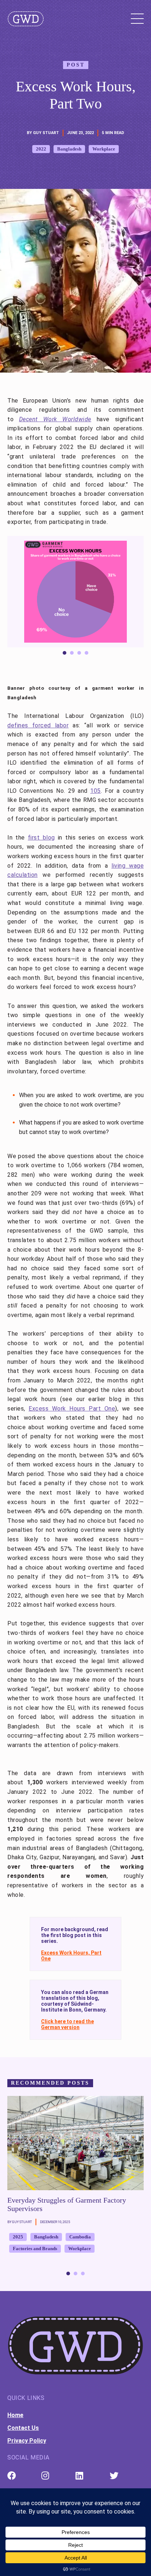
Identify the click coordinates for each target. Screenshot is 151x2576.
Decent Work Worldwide (55, 419)
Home (15, 2415)
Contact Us (23, 2428)
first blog (41, 838)
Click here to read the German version (67, 2024)
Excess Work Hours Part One (72, 1409)
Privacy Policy (27, 2441)
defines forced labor (38, 725)
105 (95, 791)
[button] (133, 596)
